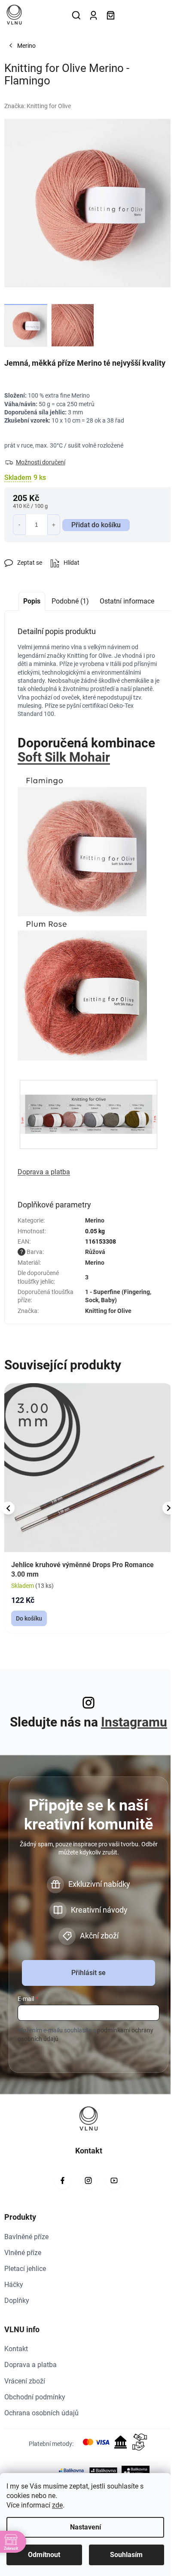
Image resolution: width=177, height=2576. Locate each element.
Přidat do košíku (96, 525)
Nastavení (85, 2527)
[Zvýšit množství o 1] (54, 525)
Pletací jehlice (25, 2269)
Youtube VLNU (114, 2181)
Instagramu (134, 1722)
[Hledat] (76, 15)
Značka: (38, 106)
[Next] (169, 1508)
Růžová (95, 1252)
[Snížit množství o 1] (19, 525)
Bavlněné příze (26, 2237)
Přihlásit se (88, 1973)
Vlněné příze (23, 2253)
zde (57, 2505)
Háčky (14, 2285)
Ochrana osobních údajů (41, 2413)
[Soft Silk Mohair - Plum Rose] (82, 988)
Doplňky (17, 2301)
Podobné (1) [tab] (70, 601)
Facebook (63, 2181)
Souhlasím (126, 2555)
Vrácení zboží (25, 2381)
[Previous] (8, 1508)
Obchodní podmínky (35, 2397)
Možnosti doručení (41, 462)
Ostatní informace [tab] (127, 601)
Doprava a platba (31, 2365)
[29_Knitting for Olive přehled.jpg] (88, 1099)
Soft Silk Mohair (64, 757)
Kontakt (16, 2349)
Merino (95, 1220)
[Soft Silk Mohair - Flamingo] (82, 844)
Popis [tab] (32, 601)
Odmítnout (44, 2555)
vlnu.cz (88, 2181)
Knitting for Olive (108, 1311)
